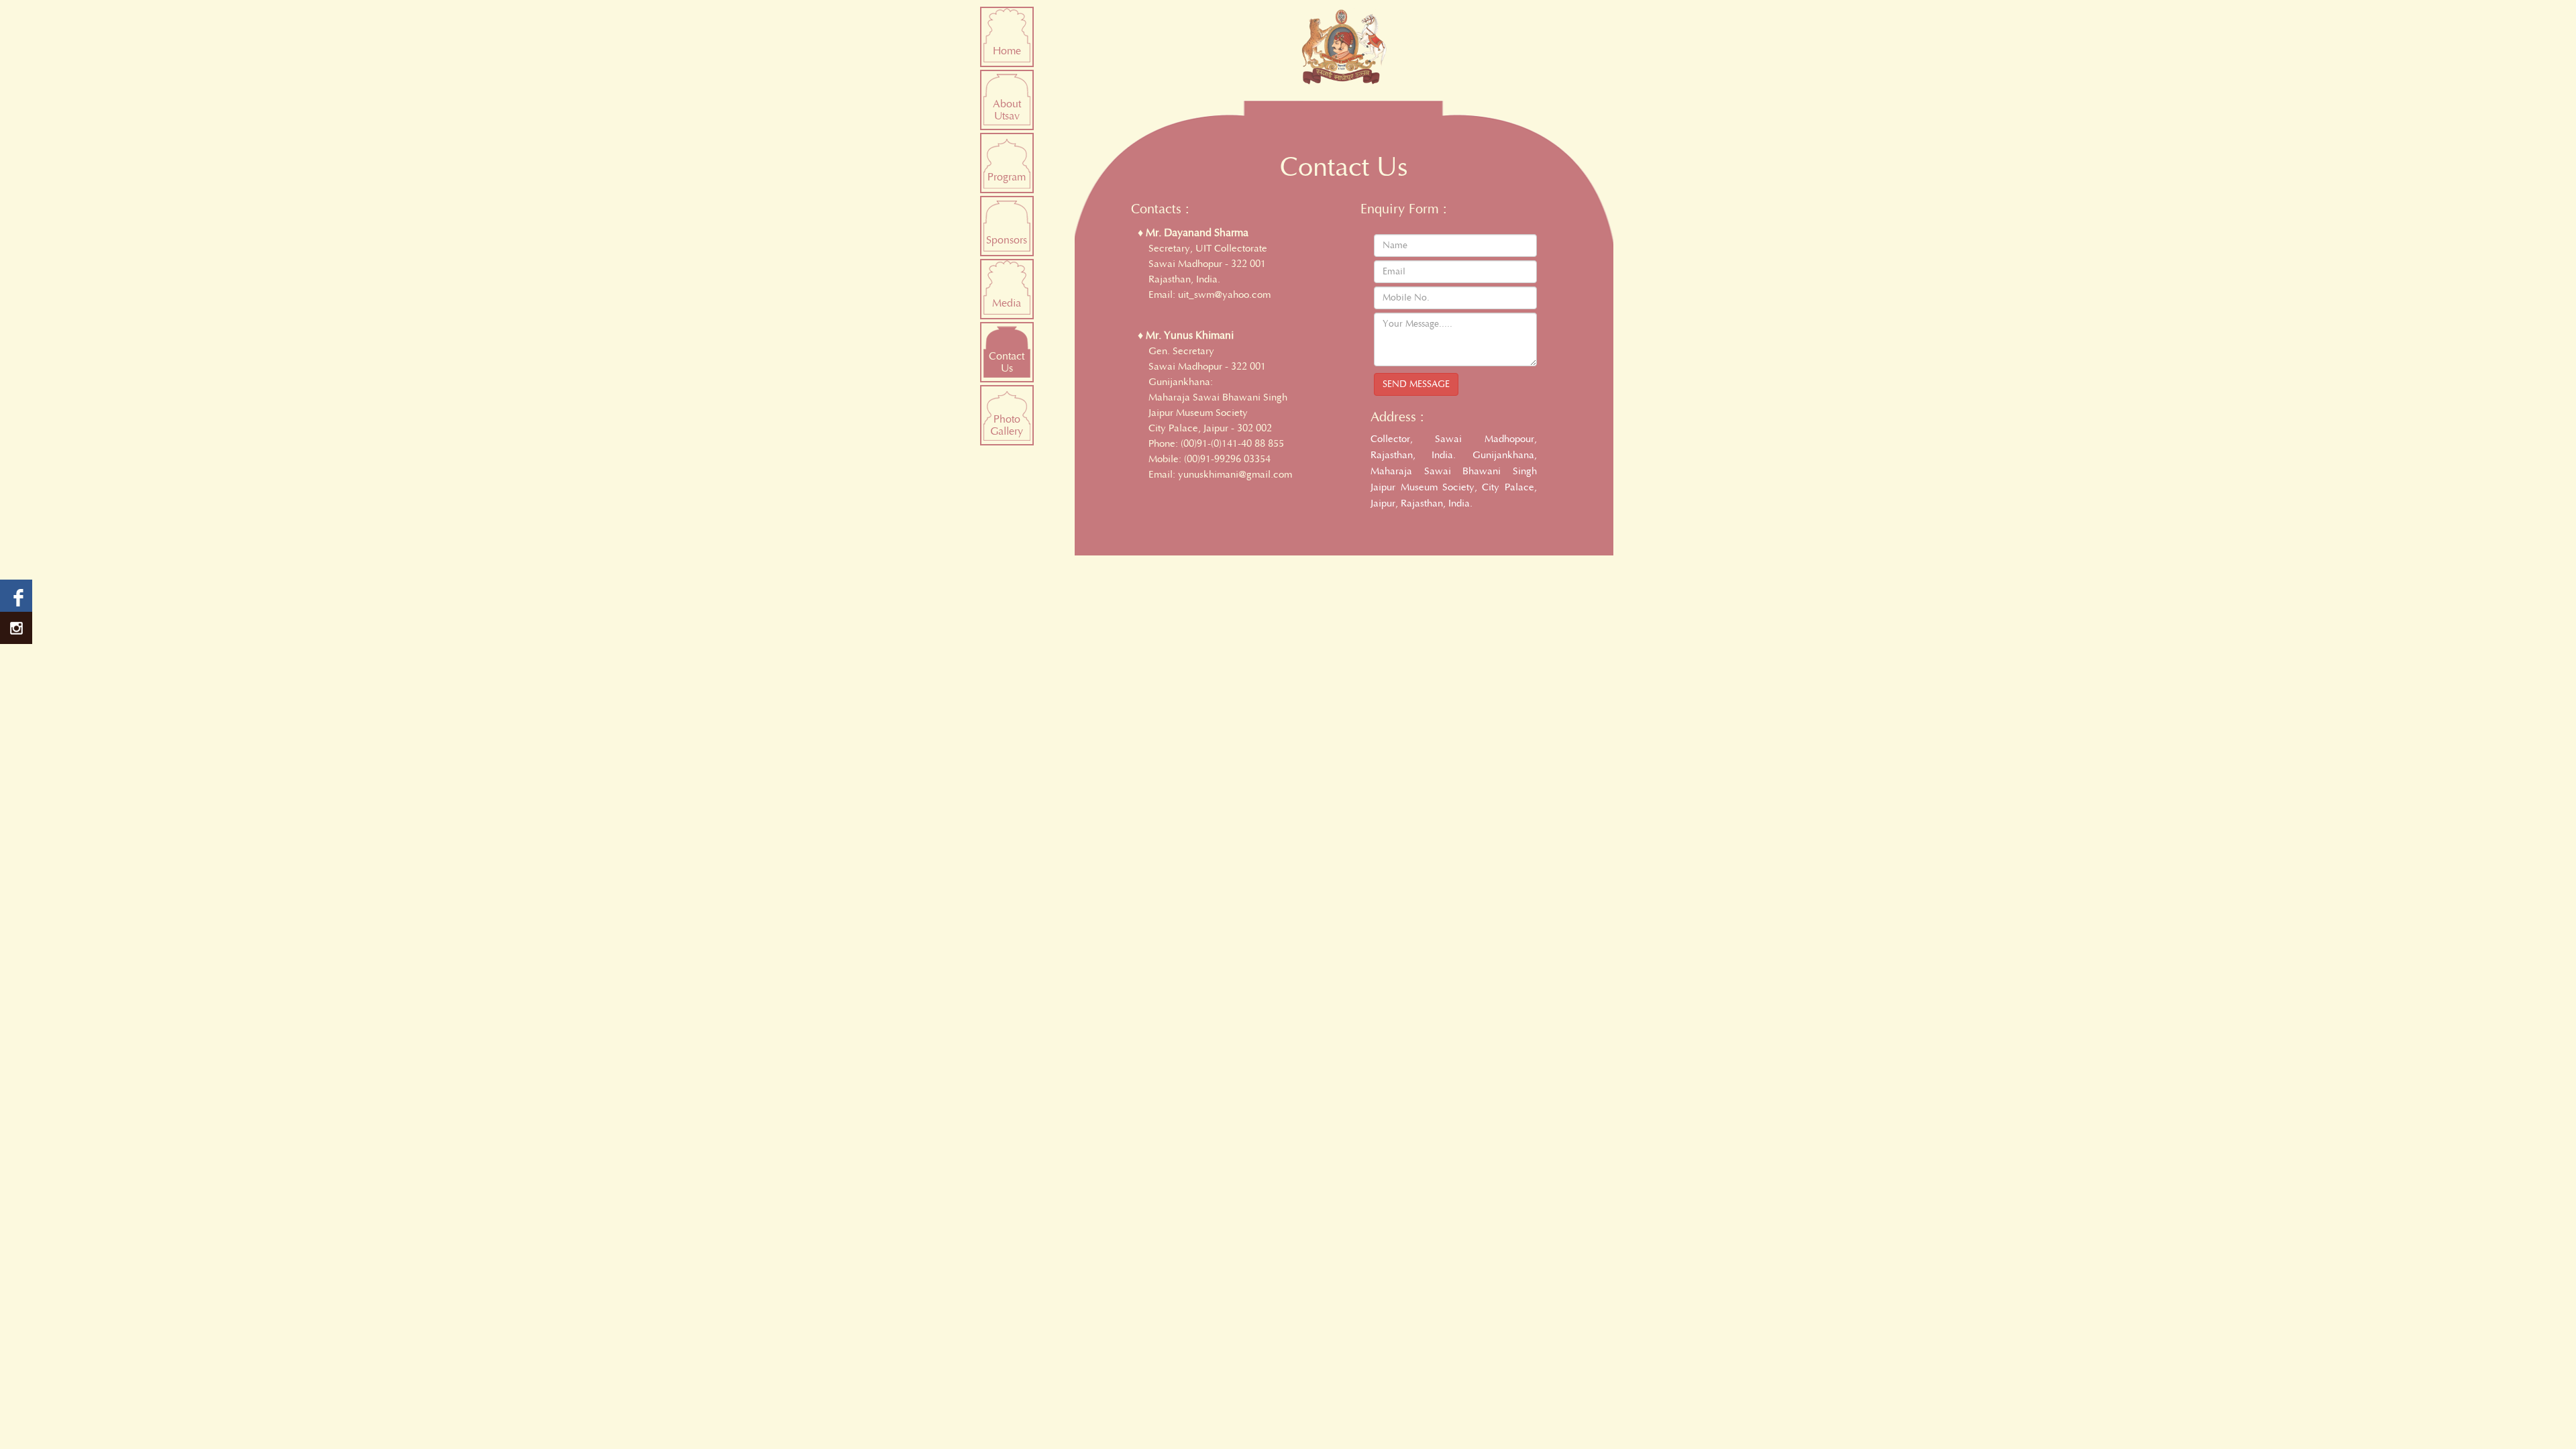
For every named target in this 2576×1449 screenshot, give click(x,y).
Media (1007, 303)
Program (1007, 177)
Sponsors (1007, 240)
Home (1007, 51)
